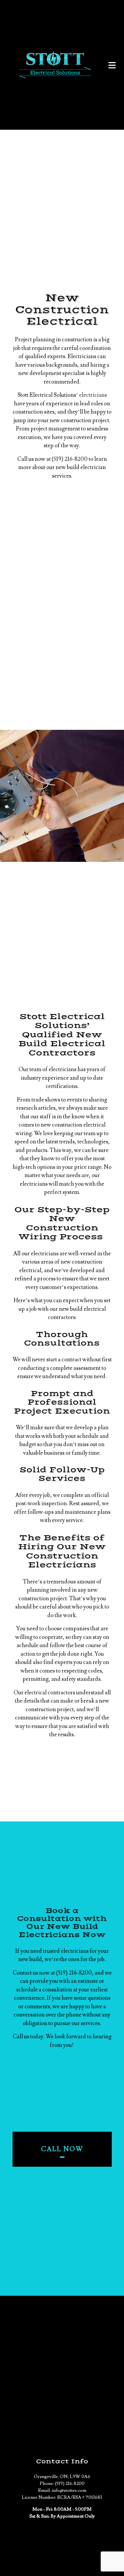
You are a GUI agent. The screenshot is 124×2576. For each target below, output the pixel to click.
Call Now (62, 2149)
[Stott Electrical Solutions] (55, 65)
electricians (93, 395)
